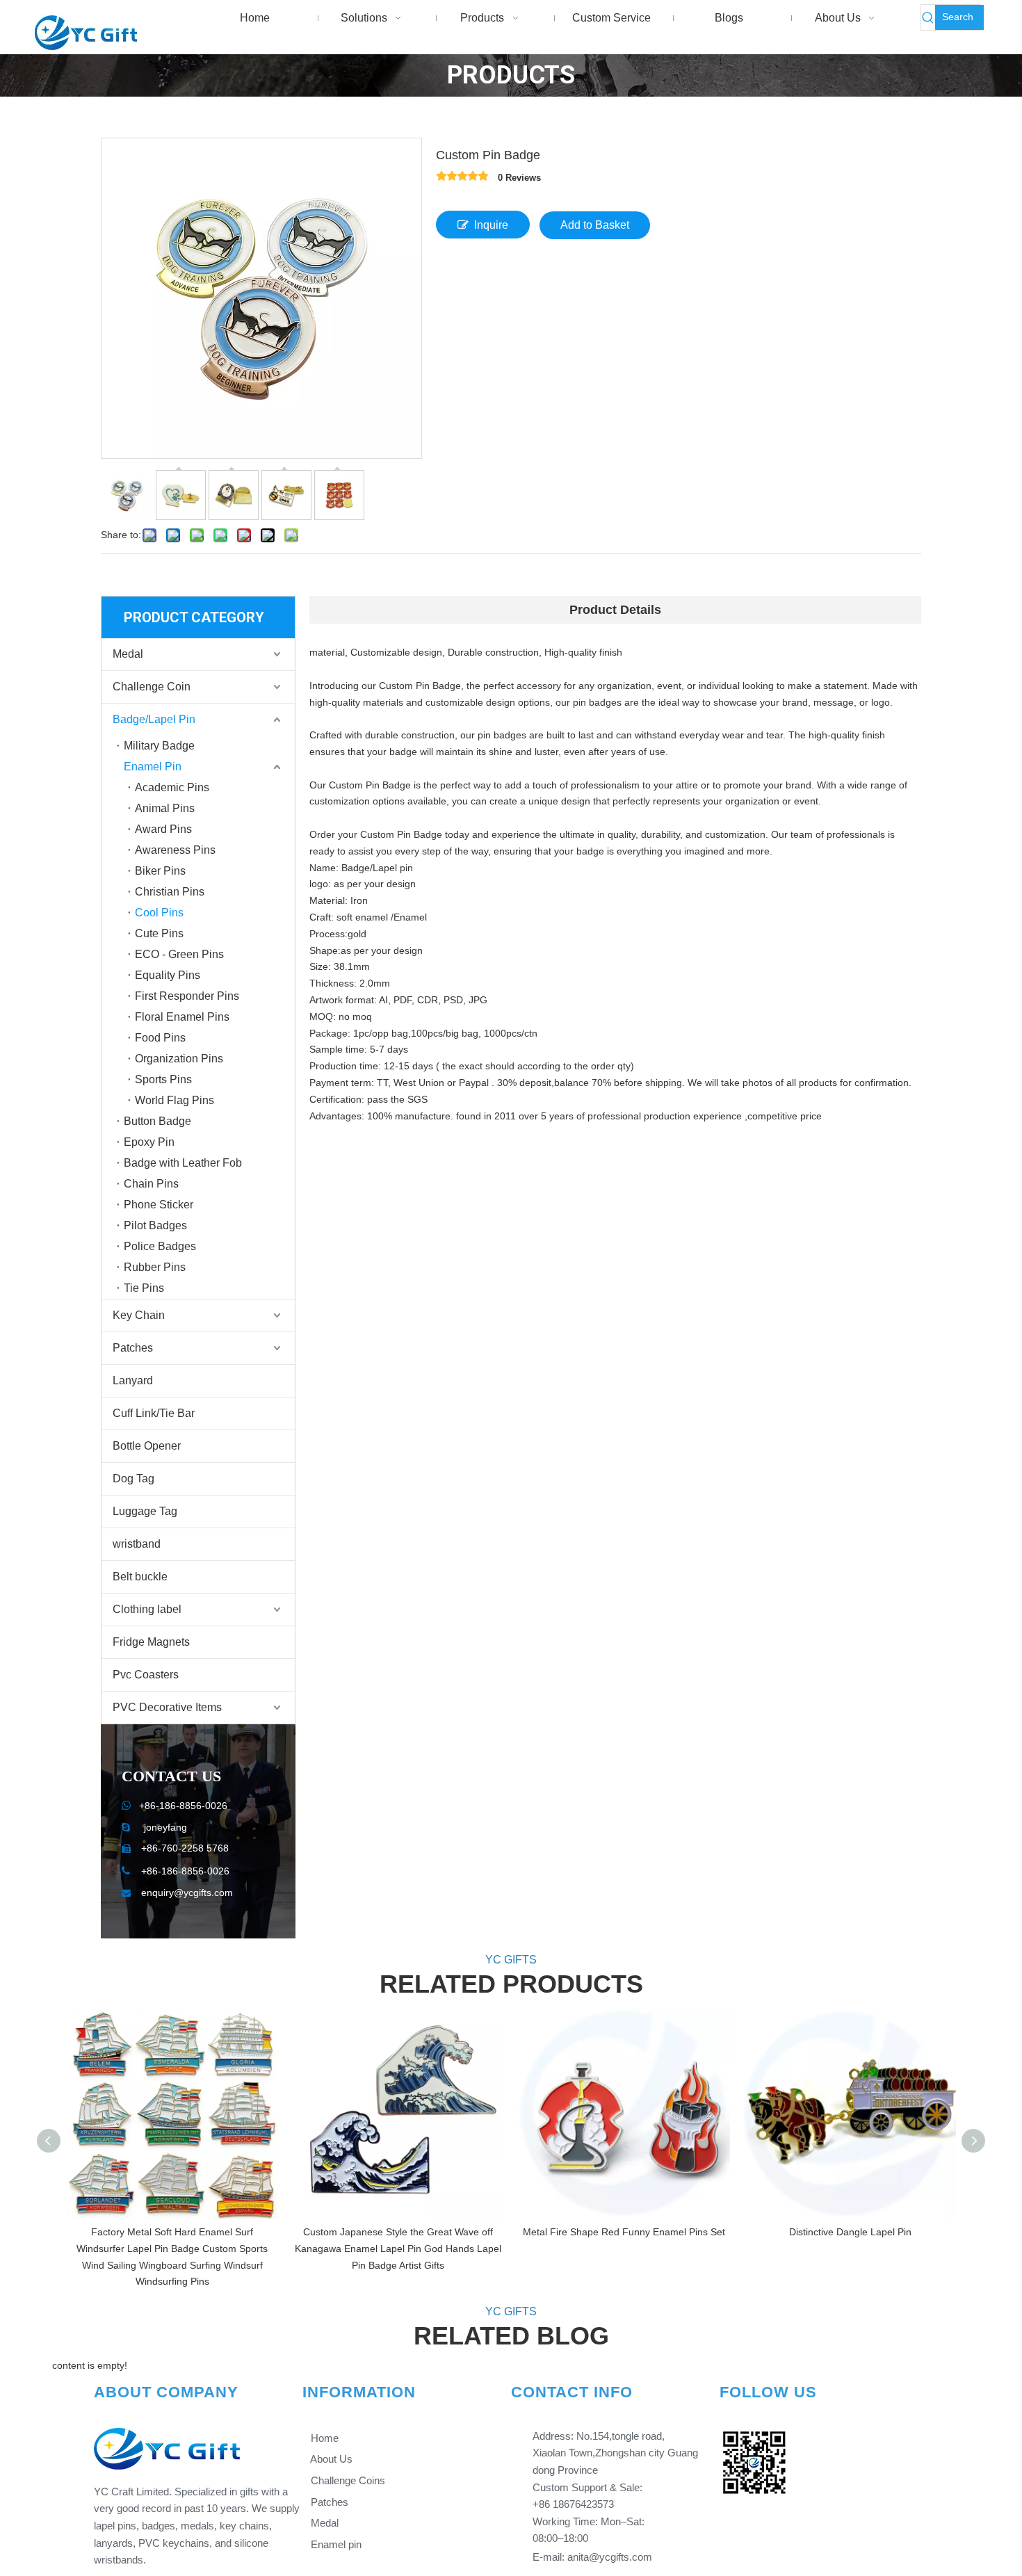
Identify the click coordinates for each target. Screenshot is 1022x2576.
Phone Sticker (159, 1205)
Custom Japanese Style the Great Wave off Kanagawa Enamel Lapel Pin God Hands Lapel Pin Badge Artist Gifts (398, 2249)
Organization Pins (179, 1059)
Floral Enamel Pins (182, 1017)
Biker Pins (160, 871)
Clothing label (147, 1609)
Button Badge (157, 1121)
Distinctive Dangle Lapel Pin (850, 2232)
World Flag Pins (175, 1100)
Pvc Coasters (146, 1675)
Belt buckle (140, 1577)
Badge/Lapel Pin (154, 719)
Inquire (491, 225)
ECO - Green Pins (179, 954)
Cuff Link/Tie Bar (154, 1413)
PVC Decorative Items (167, 1707)
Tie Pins (144, 1288)
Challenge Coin (152, 687)
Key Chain (139, 1315)
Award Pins (163, 829)
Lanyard (133, 1380)
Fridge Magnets (151, 1642)
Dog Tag (133, 1479)
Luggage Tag (145, 1511)
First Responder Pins (187, 996)
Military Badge (159, 746)
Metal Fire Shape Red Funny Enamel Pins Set (624, 2232)
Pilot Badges (155, 1225)
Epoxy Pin (149, 1142)
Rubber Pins (155, 1267)
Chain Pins (151, 1184)
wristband (137, 1544)
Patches (133, 1348)
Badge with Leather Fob (183, 1163)
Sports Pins (163, 1079)
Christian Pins (170, 892)
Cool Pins (159, 913)
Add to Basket (595, 225)
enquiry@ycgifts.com (187, 1893)
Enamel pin (335, 2544)
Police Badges (160, 1246)
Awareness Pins (175, 850)
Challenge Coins (347, 2480)
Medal (128, 654)
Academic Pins (172, 787)
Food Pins (160, 1038)
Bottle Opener (147, 1446)
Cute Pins (159, 933)
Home (323, 2438)
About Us (330, 2459)
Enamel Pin (153, 767)
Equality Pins (168, 975)
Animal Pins (165, 808)
